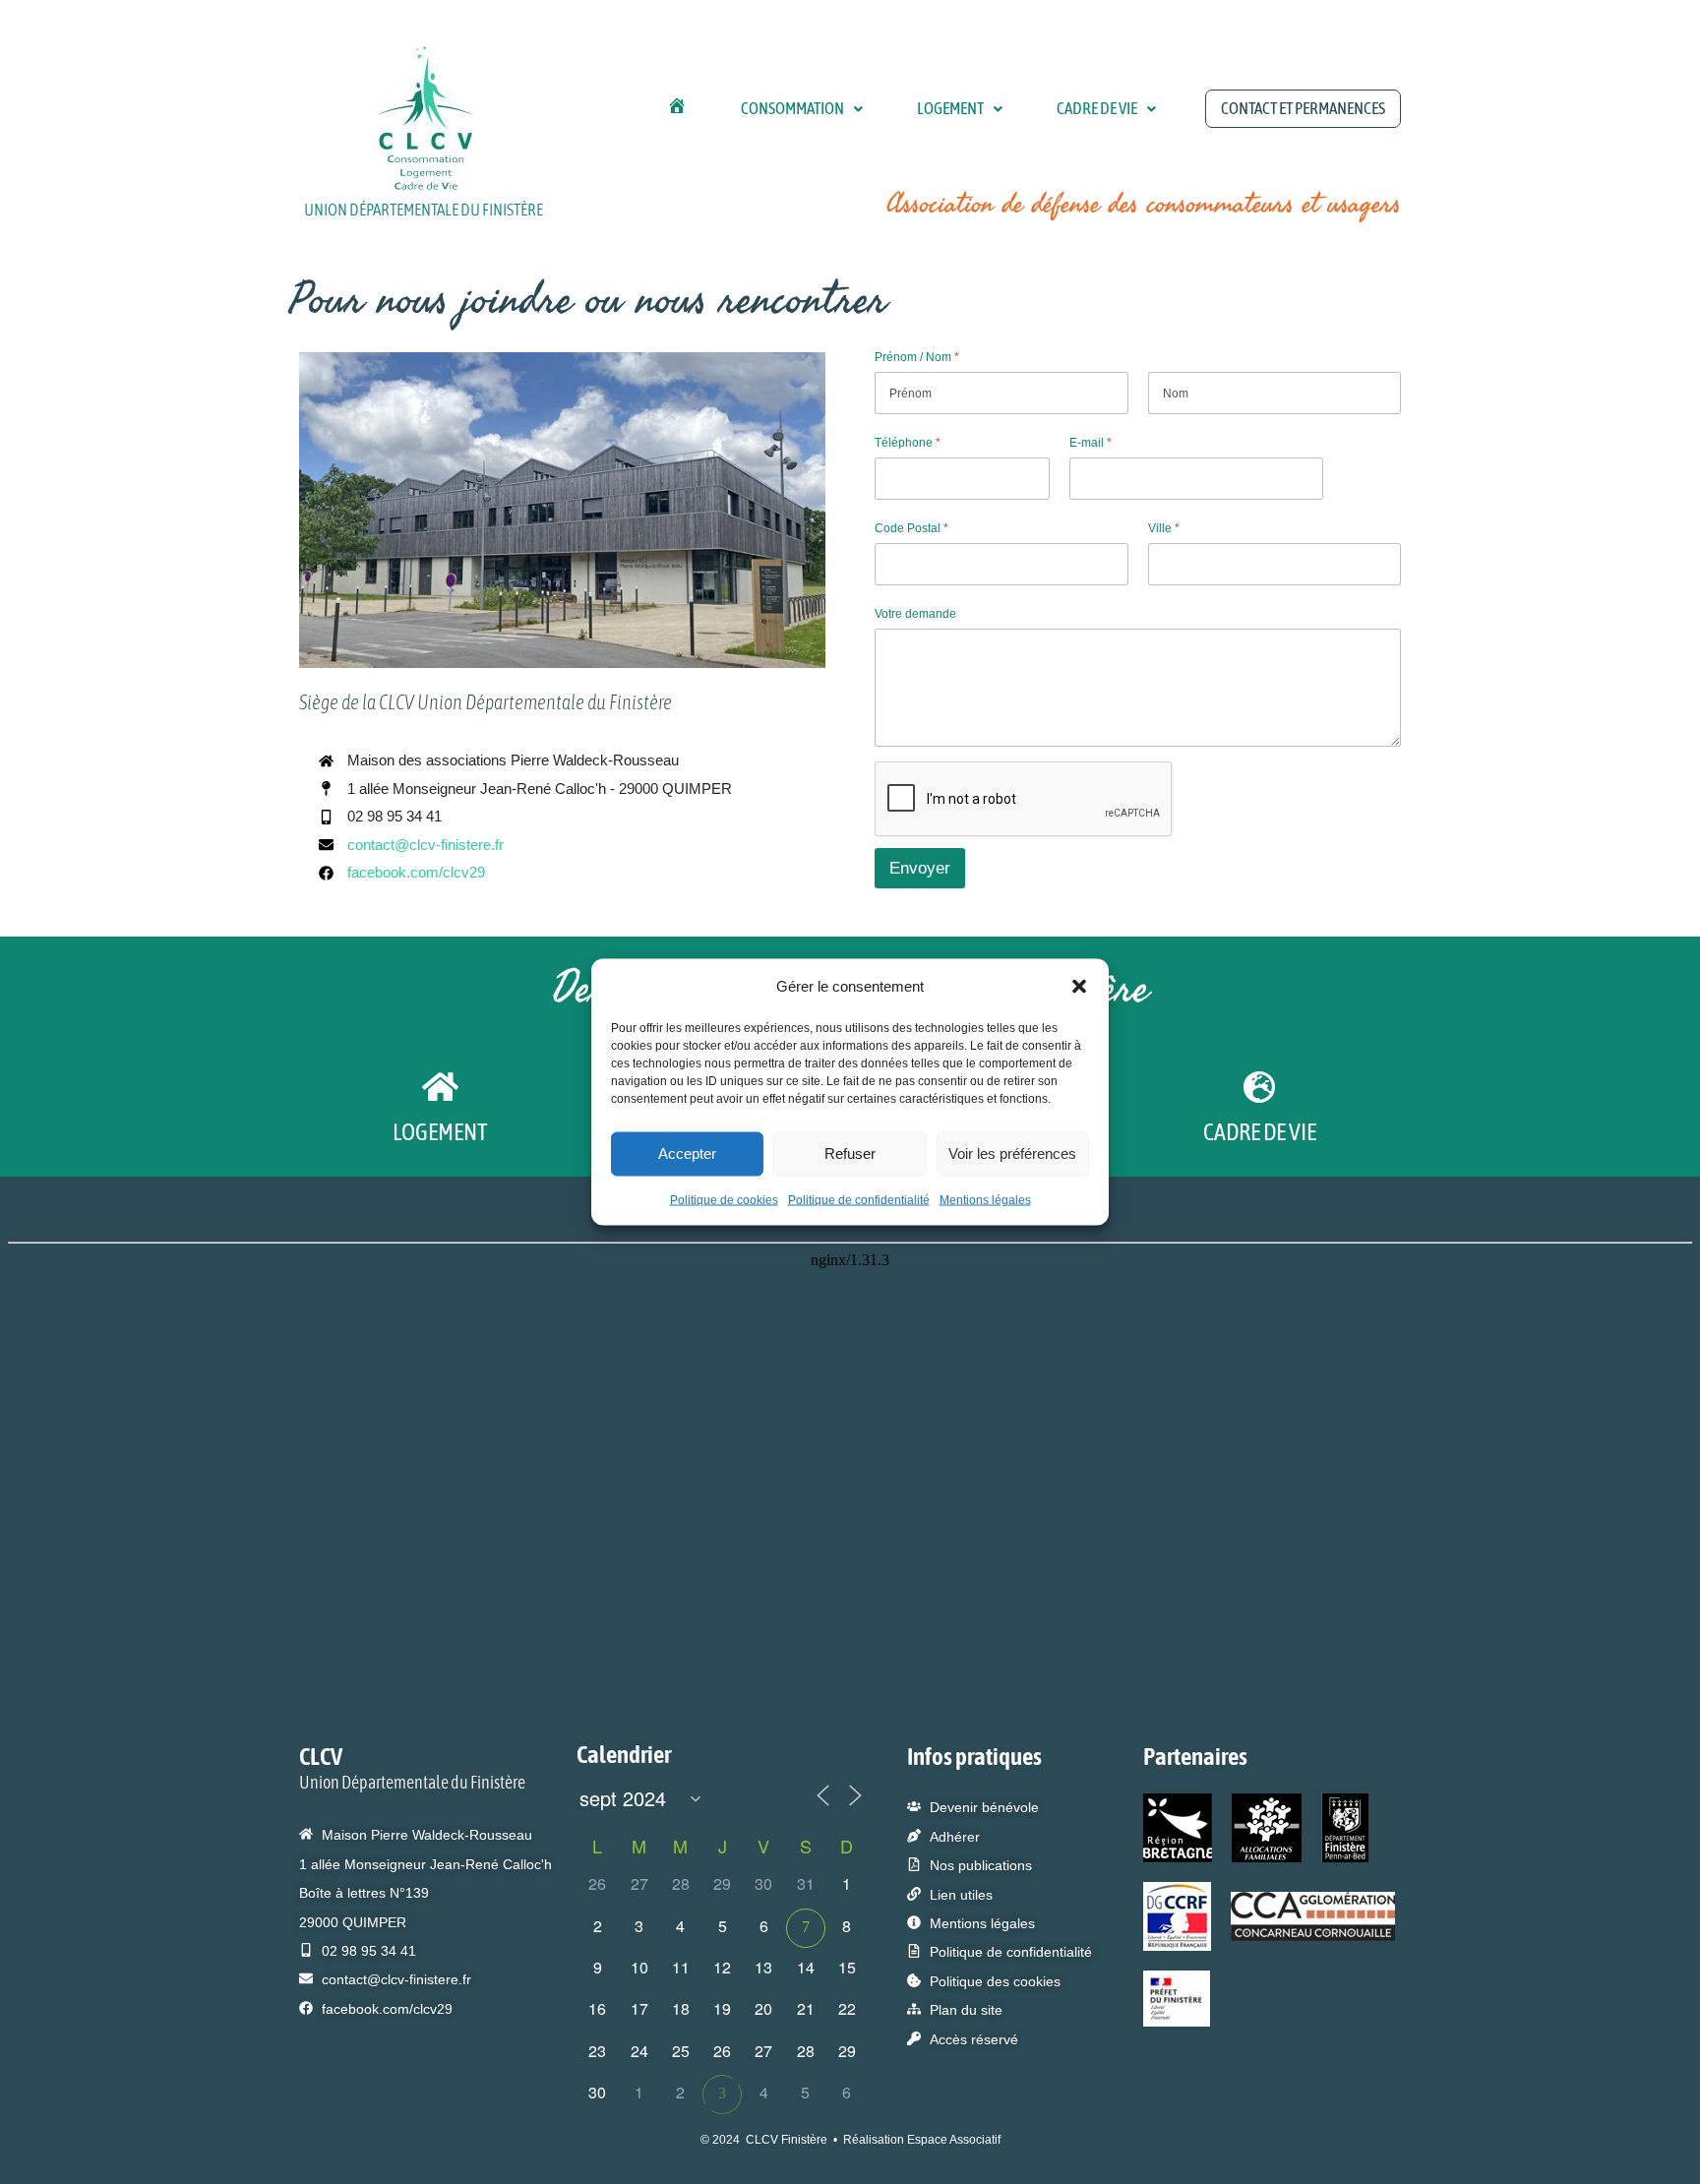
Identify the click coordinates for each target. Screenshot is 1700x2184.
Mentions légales (985, 1199)
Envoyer (920, 868)
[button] (1079, 986)
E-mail (1091, 443)
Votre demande (915, 614)
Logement (950, 108)
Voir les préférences (1012, 1153)
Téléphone (908, 443)
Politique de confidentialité (859, 1199)
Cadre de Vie (1097, 108)
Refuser (850, 1153)
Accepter (687, 1153)
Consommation (792, 108)
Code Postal (911, 528)
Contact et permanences (1303, 108)
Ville (1164, 528)
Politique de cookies (724, 1199)
